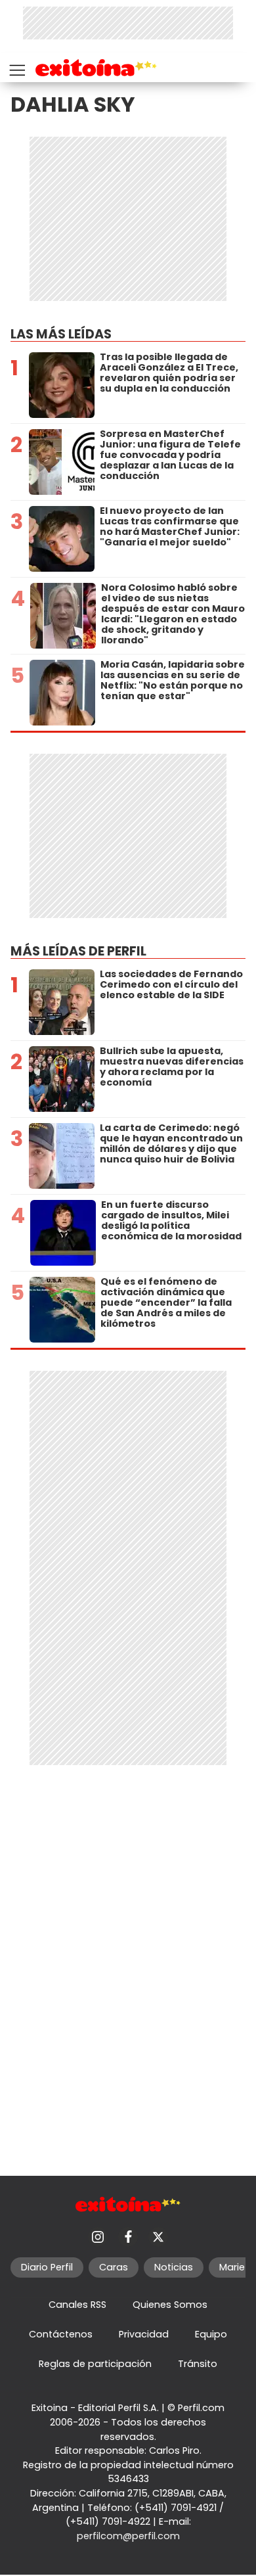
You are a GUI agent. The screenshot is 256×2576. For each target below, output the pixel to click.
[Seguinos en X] (158, 2237)
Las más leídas (61, 334)
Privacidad (144, 2334)
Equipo (211, 2334)
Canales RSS (77, 2305)
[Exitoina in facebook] (128, 2237)
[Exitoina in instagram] (98, 2237)
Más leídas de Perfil (78, 951)
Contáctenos (61, 2334)
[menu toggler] (16, 67)
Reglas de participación (95, 2364)
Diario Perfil (47, 2267)
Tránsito (198, 2364)
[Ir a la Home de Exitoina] (96, 70)
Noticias (174, 2267)
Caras (114, 2267)
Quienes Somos (170, 2305)
